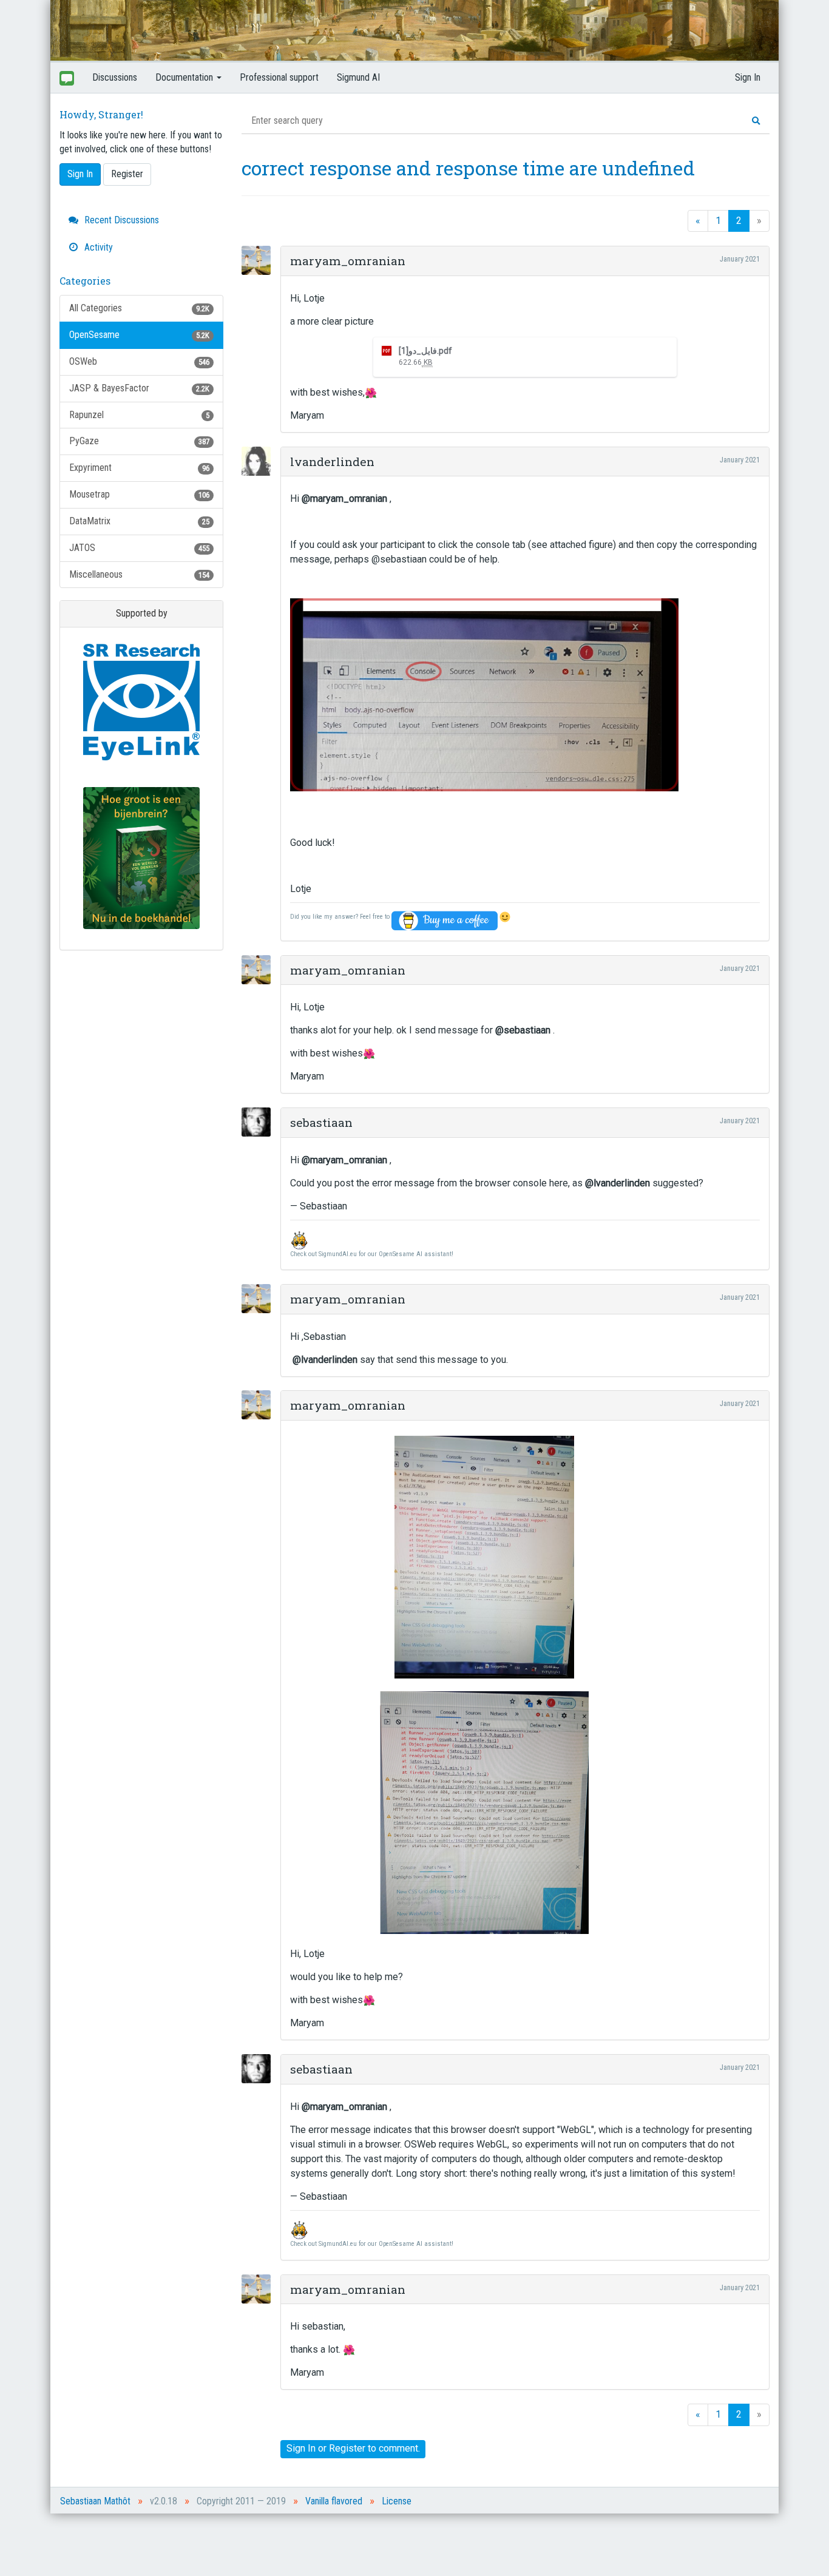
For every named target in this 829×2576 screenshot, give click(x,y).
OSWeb (139, 361)
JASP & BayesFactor (139, 388)
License (397, 2501)
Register (127, 174)
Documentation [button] (185, 77)
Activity (97, 247)
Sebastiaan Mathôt (95, 2501)
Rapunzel (139, 415)
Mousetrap (139, 494)
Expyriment (139, 468)
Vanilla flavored (334, 2501)
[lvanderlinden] (260, 461)
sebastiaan (321, 1122)
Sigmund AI (358, 77)
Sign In (748, 77)
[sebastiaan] (260, 1122)
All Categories (139, 308)
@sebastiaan (523, 1030)
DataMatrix (139, 521)
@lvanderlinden (618, 1183)
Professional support (279, 77)
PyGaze (139, 441)
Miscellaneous (139, 574)
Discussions (115, 77)
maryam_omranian (348, 261)
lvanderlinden (332, 461)
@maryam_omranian (344, 499)
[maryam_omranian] (260, 260)
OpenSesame (139, 335)
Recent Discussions (120, 220)
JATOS (139, 548)
